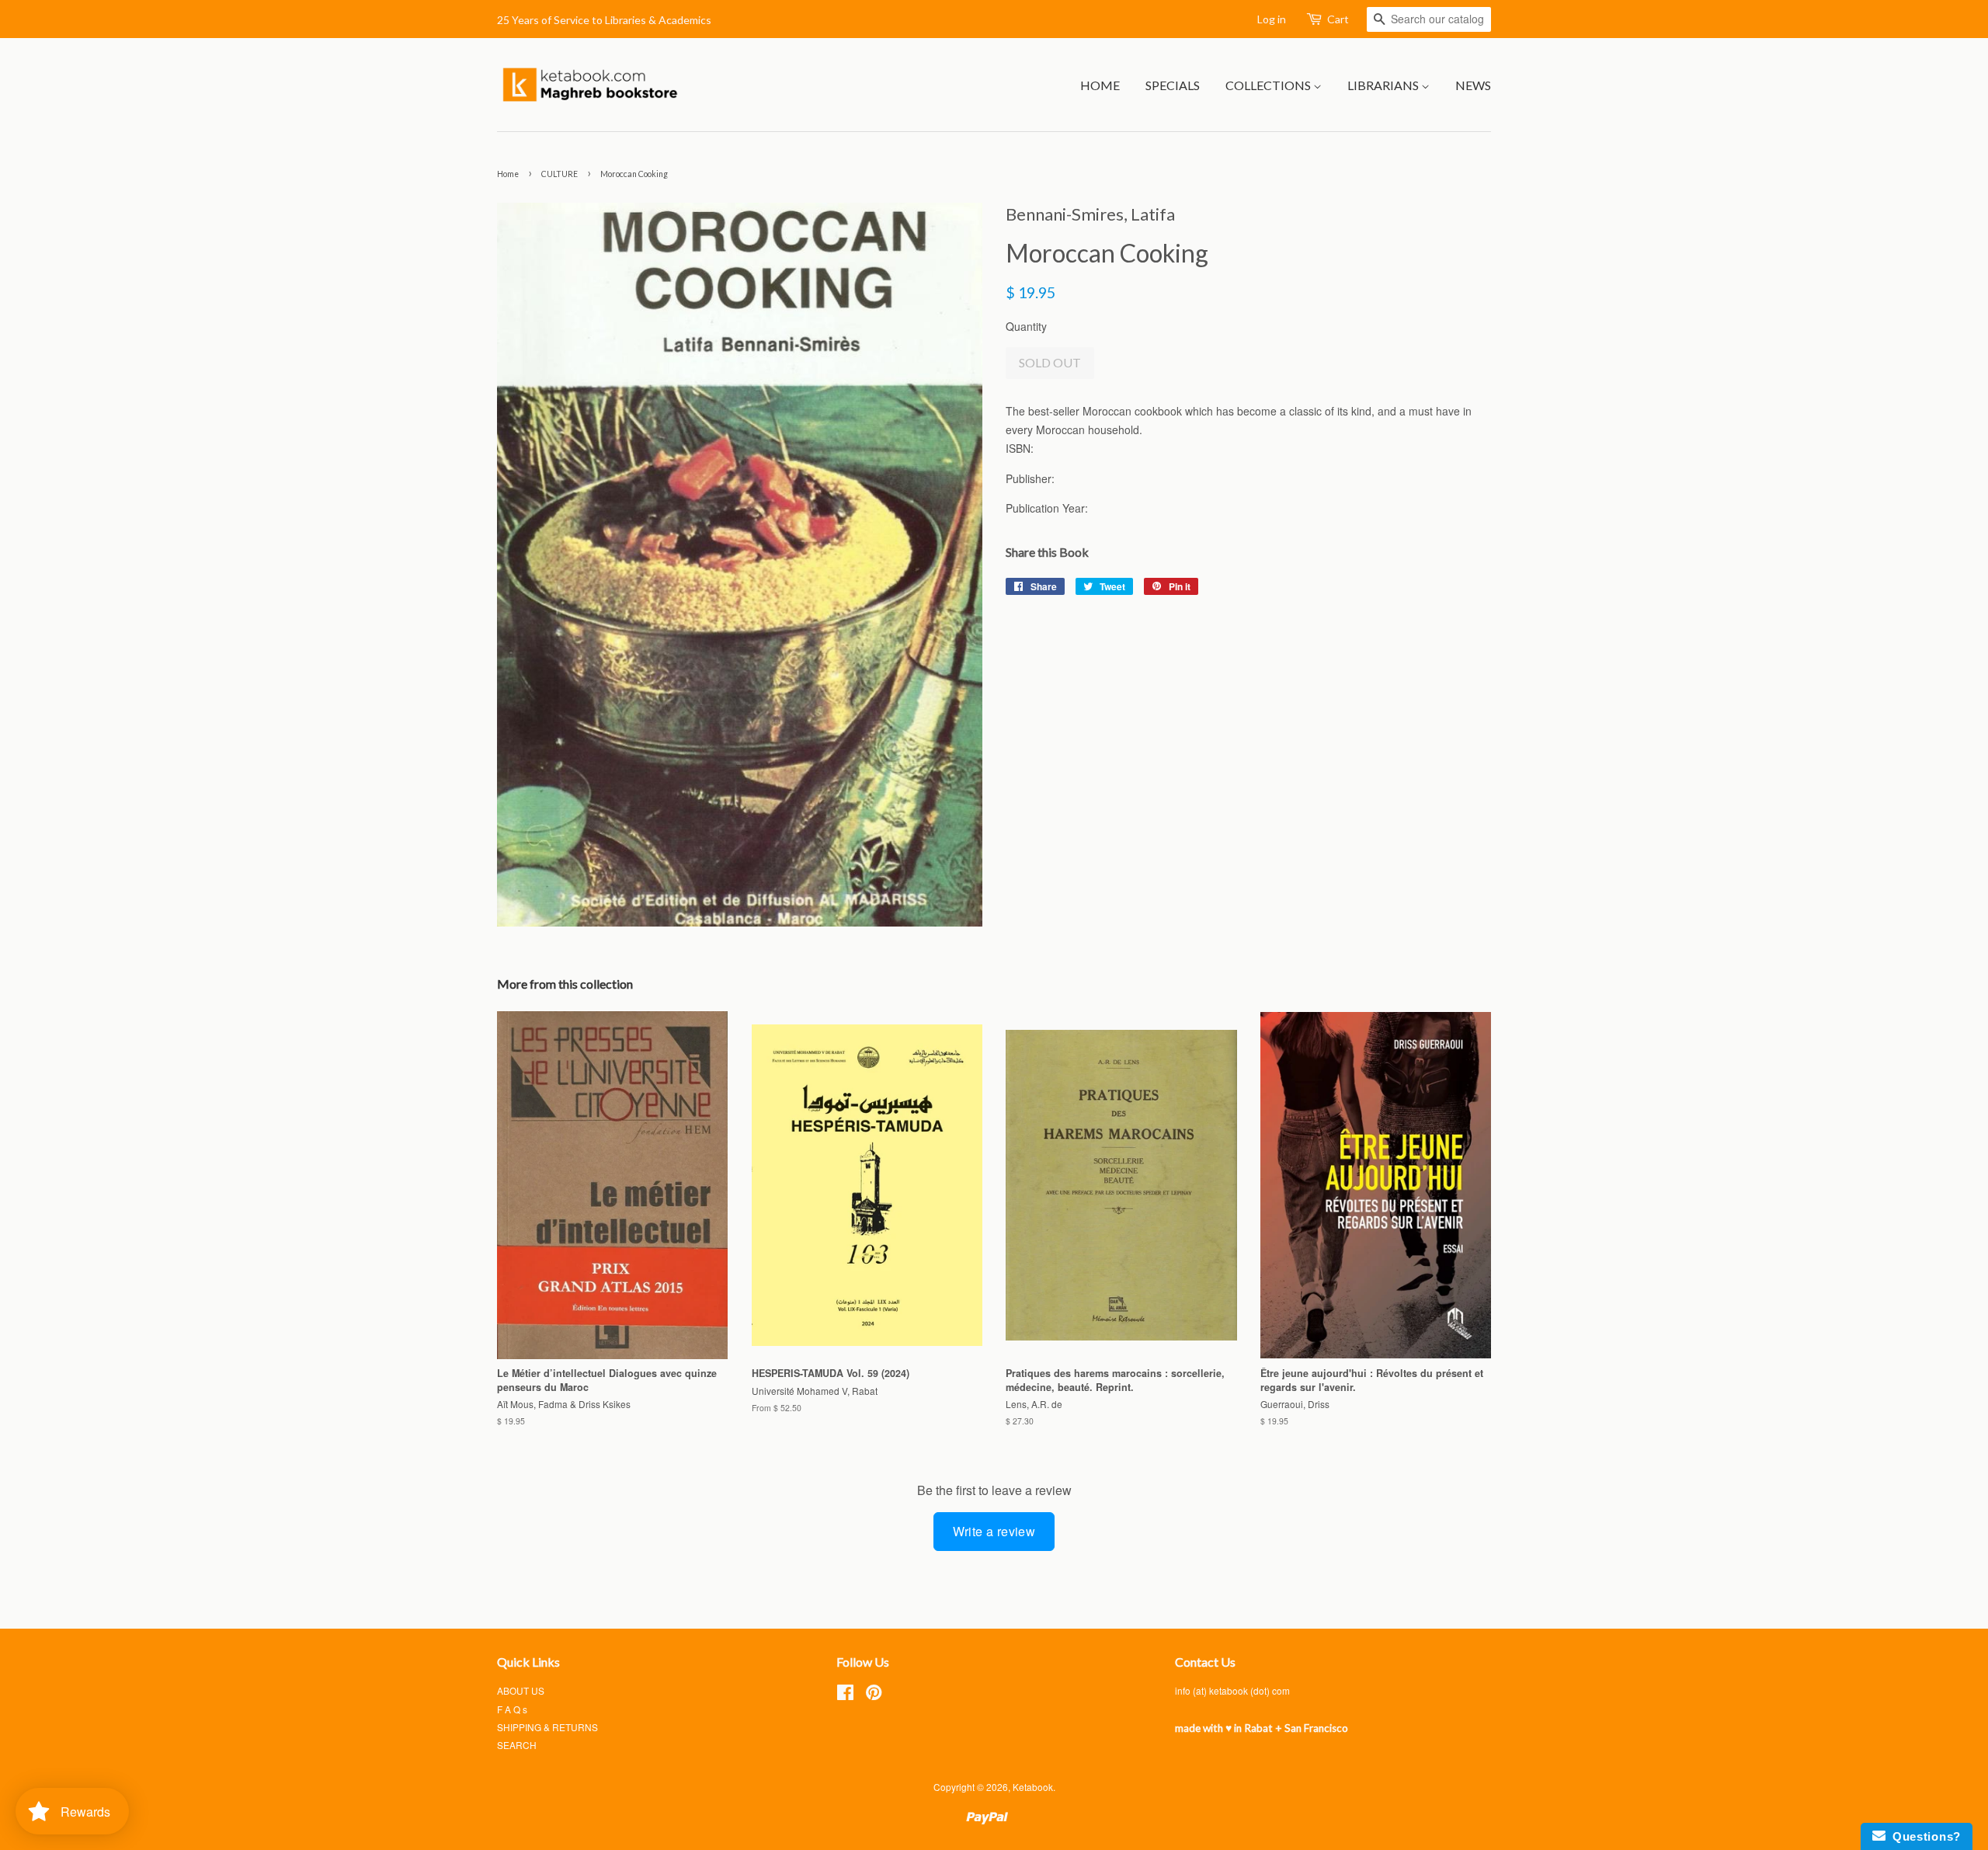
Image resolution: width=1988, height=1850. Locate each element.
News (1473, 85)
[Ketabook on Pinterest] (874, 1695)
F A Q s (512, 1709)
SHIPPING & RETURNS (547, 1727)
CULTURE (560, 174)
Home (1100, 85)
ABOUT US (521, 1690)
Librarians (1384, 85)
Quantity (1026, 326)
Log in (1272, 19)
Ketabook (1033, 1787)
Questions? (1923, 1836)
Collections (1269, 85)
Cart (1338, 19)
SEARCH (517, 1745)
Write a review (994, 1531)
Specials (1173, 85)
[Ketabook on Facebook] (845, 1695)
